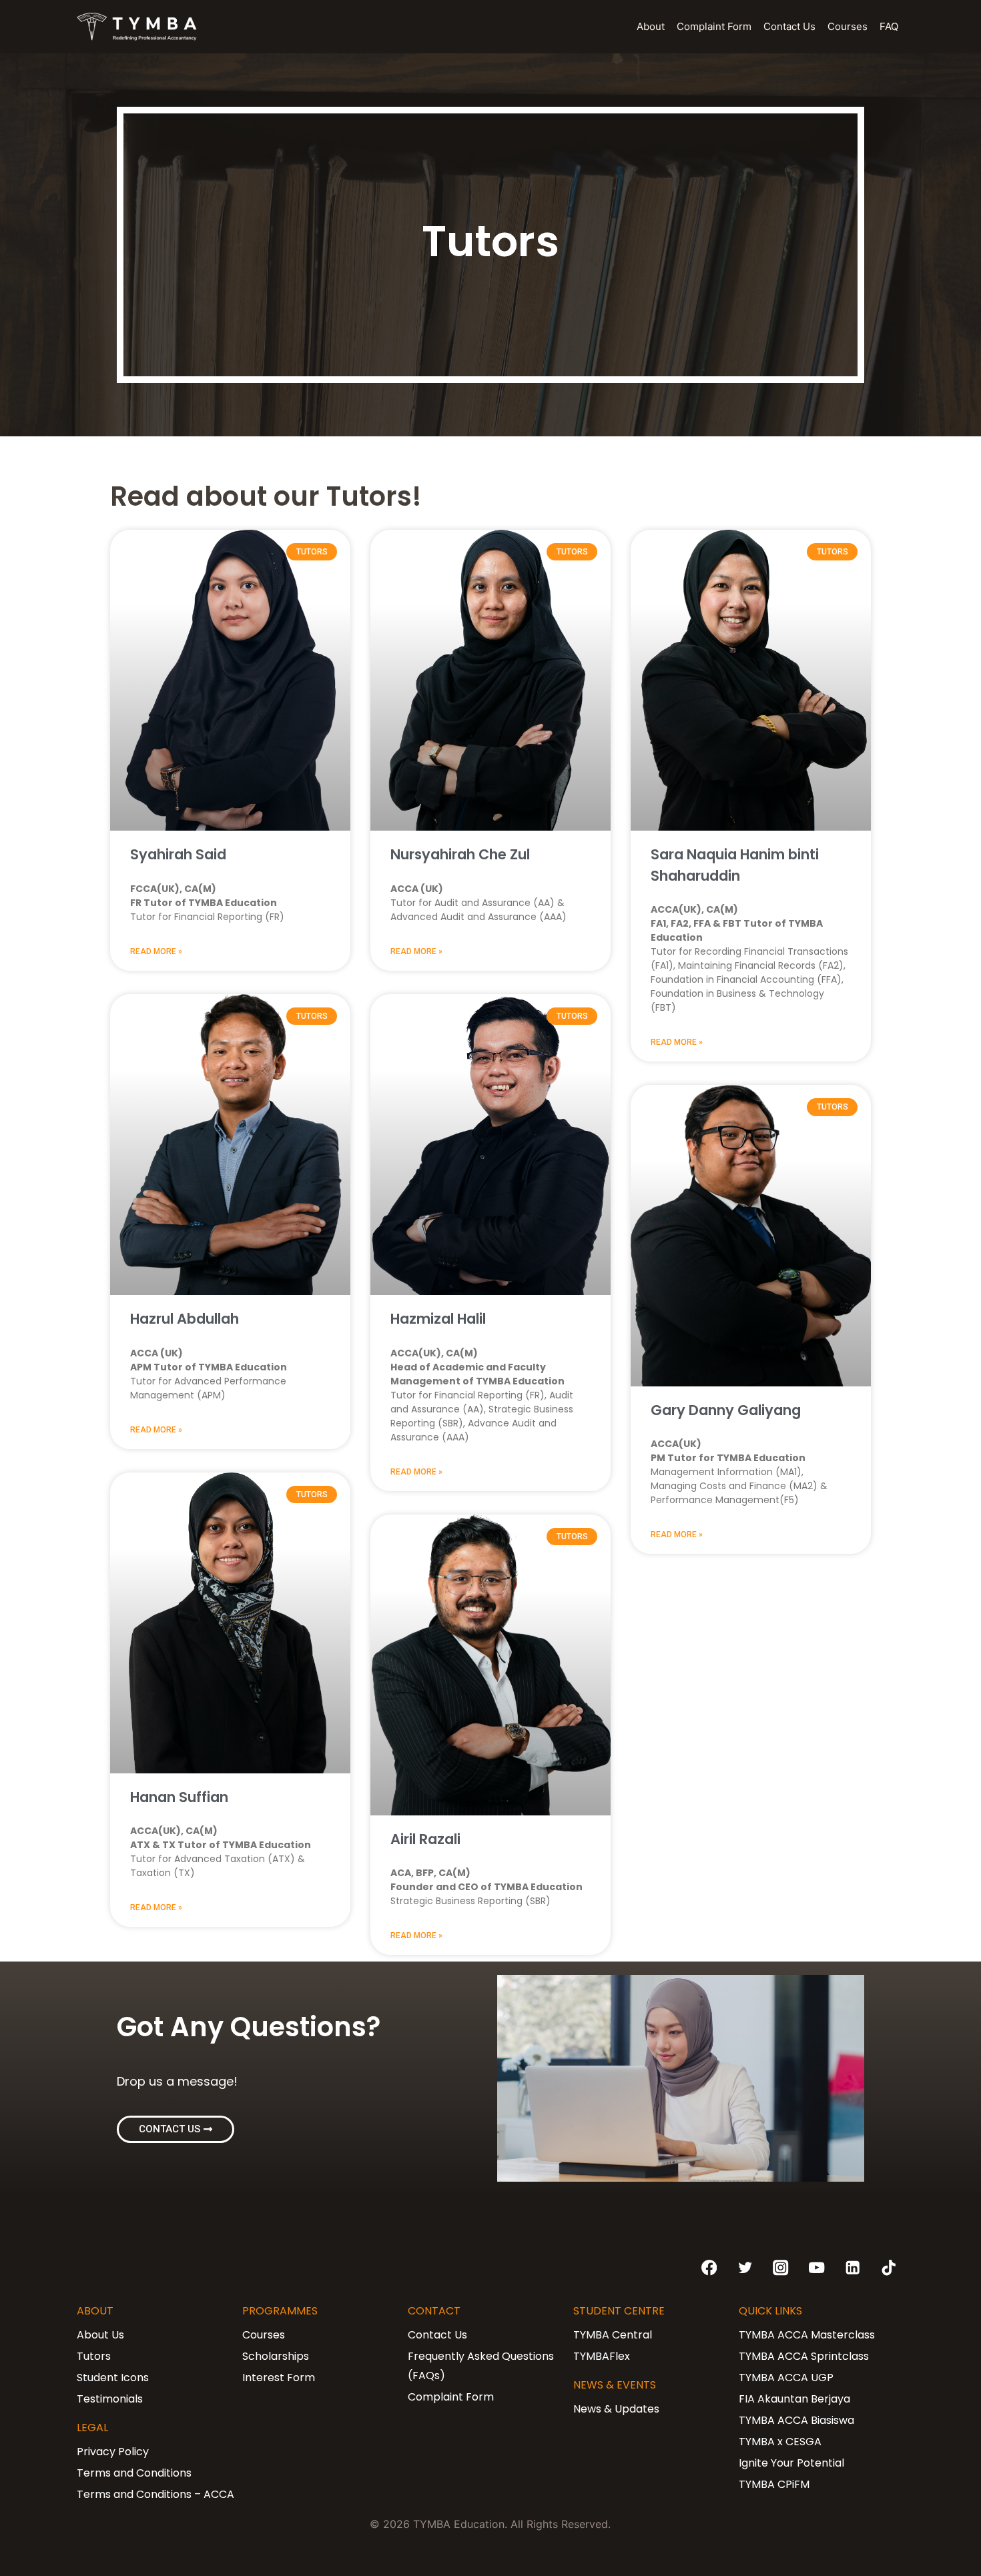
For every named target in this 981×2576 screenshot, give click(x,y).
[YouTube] (817, 2268)
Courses (848, 26)
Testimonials (110, 2399)
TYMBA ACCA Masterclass (807, 2335)
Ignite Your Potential (791, 2463)
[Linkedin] (853, 2268)
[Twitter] (745, 2268)
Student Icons (113, 2378)
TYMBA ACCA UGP (786, 2378)
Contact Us (789, 26)
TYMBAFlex (602, 2356)
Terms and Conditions (134, 2473)
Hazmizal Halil (438, 1319)
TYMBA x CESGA (780, 2442)
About (651, 26)
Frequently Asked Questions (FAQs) (481, 2366)
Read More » (156, 951)
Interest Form (279, 2378)
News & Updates (616, 2409)
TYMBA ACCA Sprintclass (804, 2356)
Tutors (94, 2356)
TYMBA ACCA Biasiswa (796, 2420)
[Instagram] (781, 2268)
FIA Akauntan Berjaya (794, 2399)
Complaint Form (714, 26)
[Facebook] (709, 2268)
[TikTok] (889, 2268)
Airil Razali (425, 1839)
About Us (100, 2335)
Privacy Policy (113, 2452)
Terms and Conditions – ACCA (155, 2494)
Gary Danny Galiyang (726, 1410)
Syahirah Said (178, 854)
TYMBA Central (613, 2335)
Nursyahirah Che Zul (460, 854)
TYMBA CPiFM (774, 2484)
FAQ (889, 26)
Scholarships (276, 2356)
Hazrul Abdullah (185, 1319)
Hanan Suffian (179, 1797)
